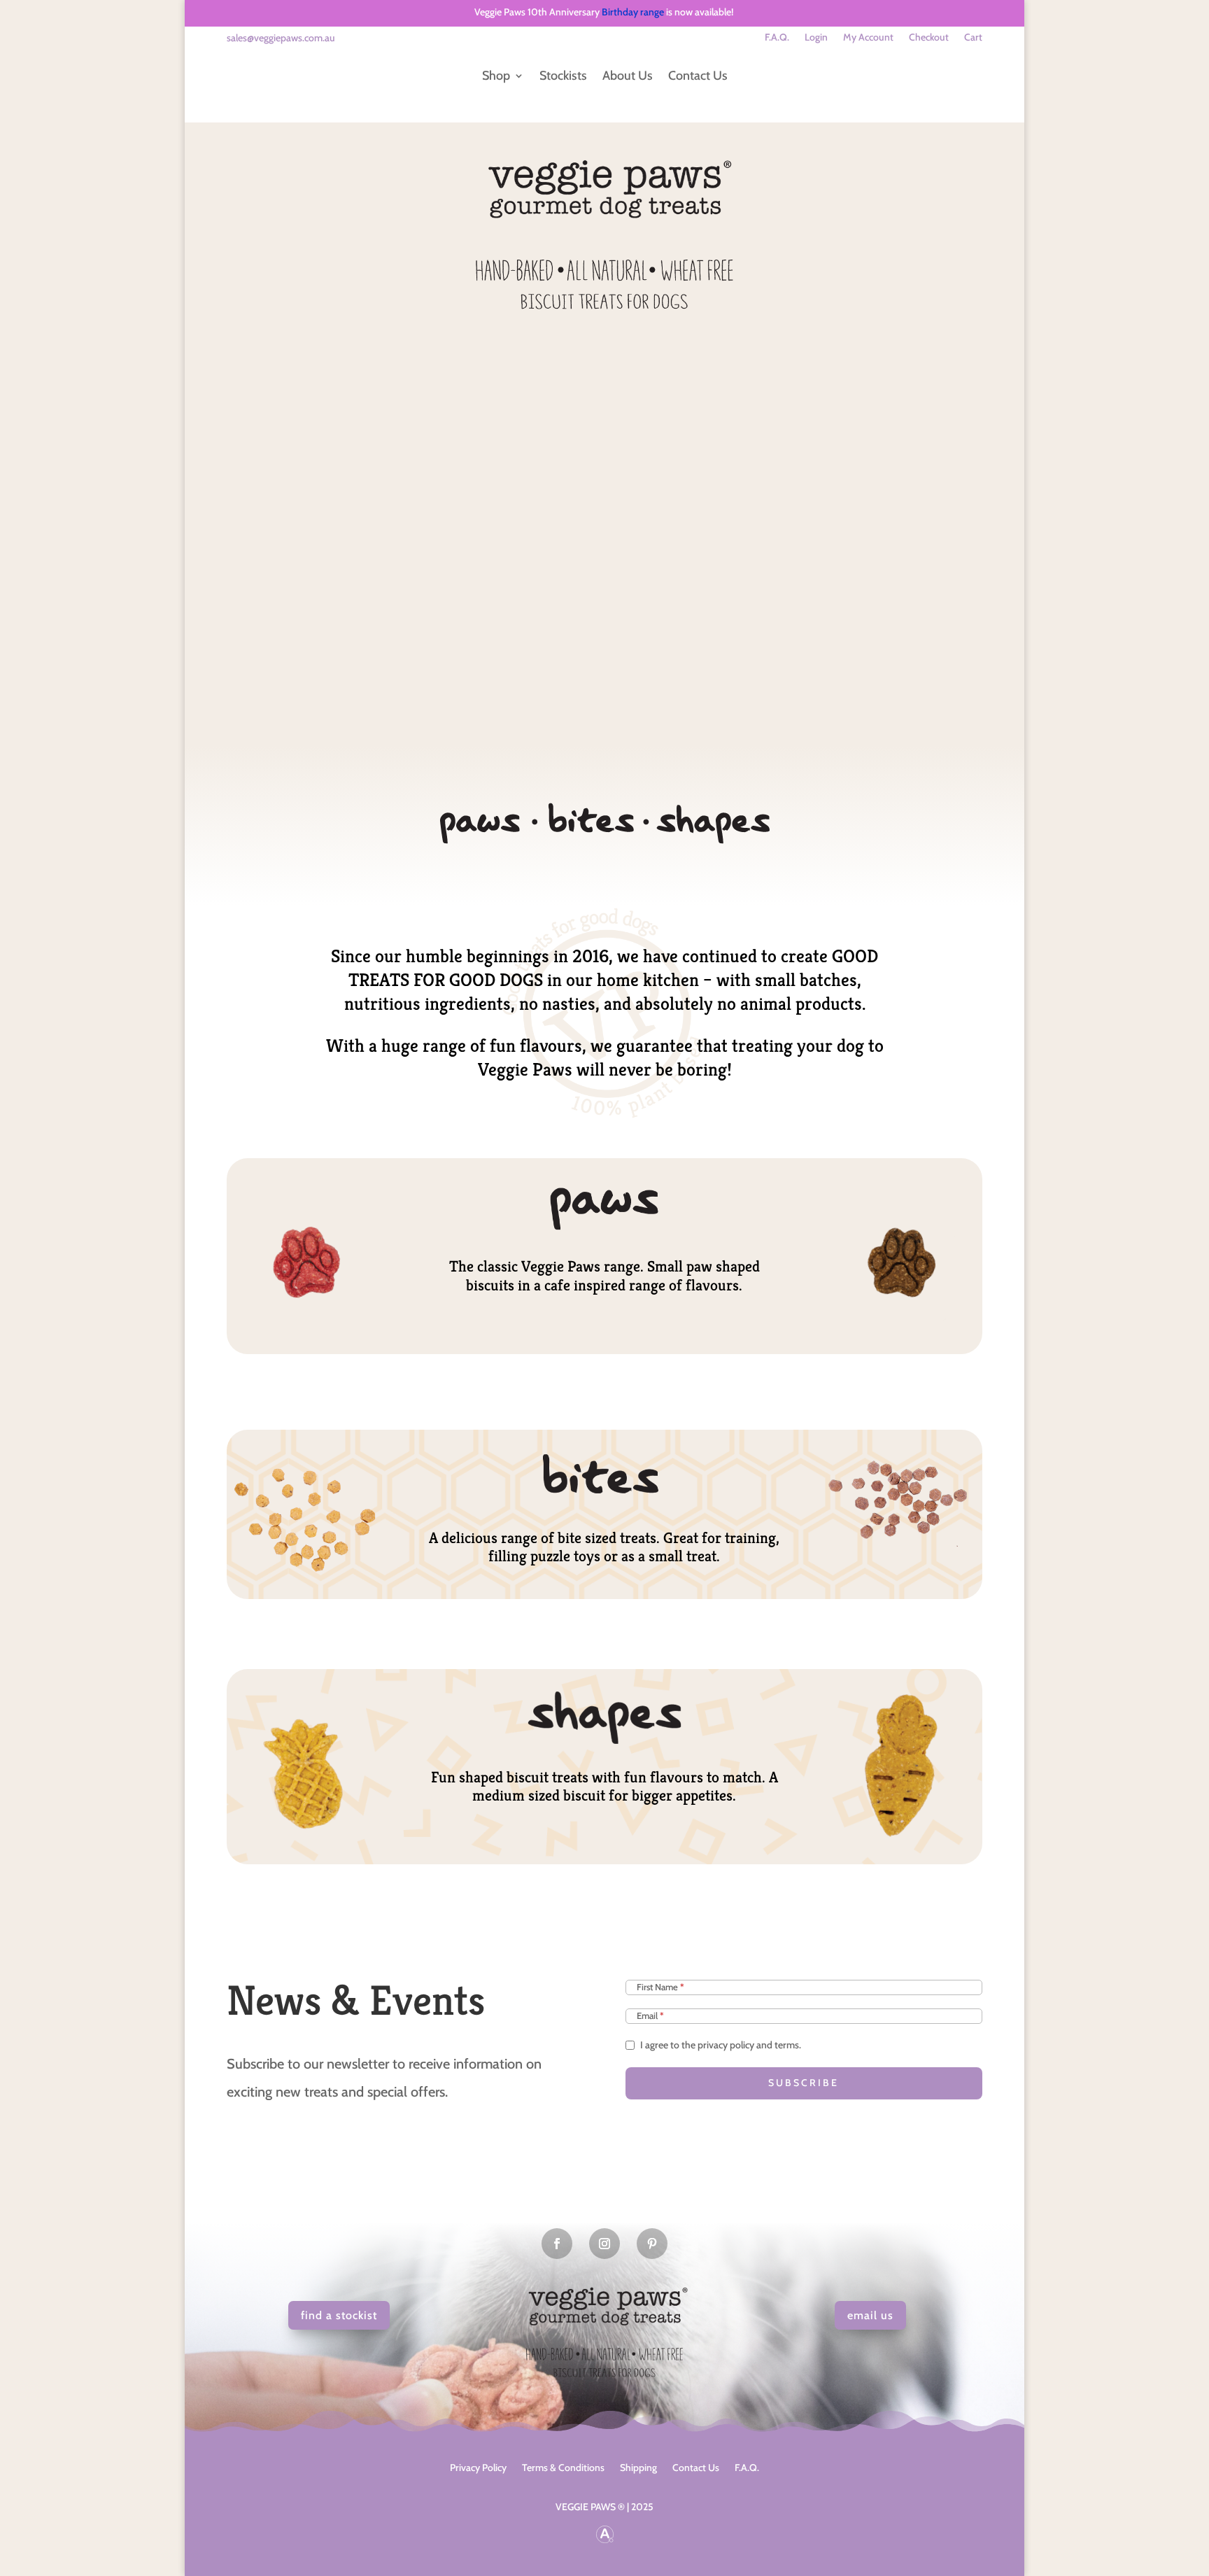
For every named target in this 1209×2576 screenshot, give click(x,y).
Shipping (638, 2467)
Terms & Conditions (563, 2467)
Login (816, 38)
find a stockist (339, 2315)
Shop (496, 76)
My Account (868, 38)
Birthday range (633, 12)
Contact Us (698, 76)
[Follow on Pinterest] (652, 2244)
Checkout (929, 38)
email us (870, 2315)
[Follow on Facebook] (557, 2244)
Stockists (563, 76)
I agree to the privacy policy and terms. (721, 2045)
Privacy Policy (478, 2467)
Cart (973, 38)
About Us (628, 76)
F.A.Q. (777, 38)
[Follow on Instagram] (604, 2244)
